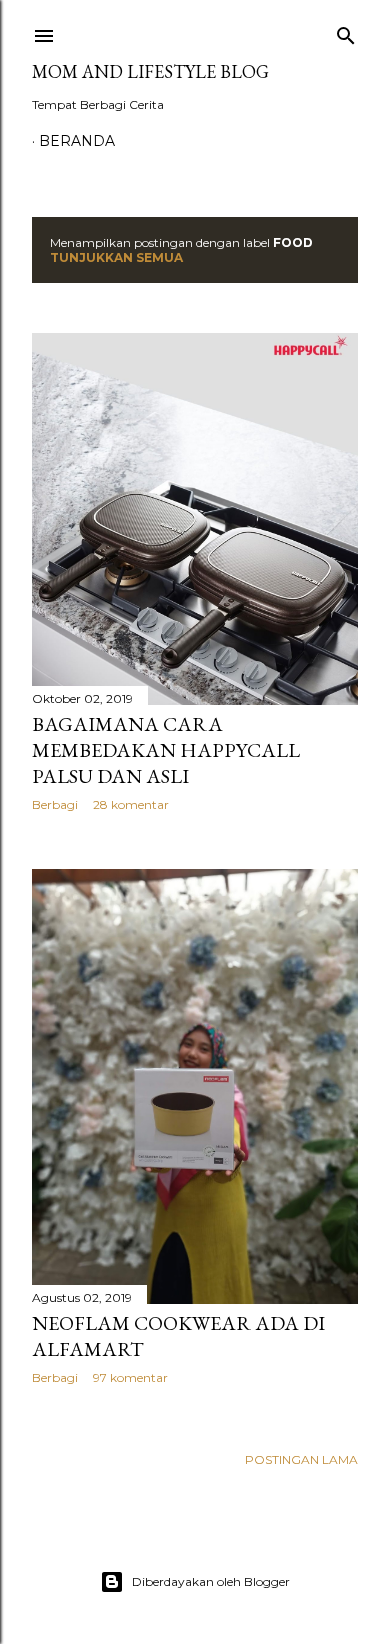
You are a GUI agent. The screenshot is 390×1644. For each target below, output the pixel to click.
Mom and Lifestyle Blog (150, 71)
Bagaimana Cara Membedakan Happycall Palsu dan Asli (166, 750)
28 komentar (131, 804)
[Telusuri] (346, 31)
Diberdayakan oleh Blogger (211, 1581)
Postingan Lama (301, 1459)
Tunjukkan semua (116, 257)
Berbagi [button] (55, 804)
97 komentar (130, 1377)
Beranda (77, 141)
